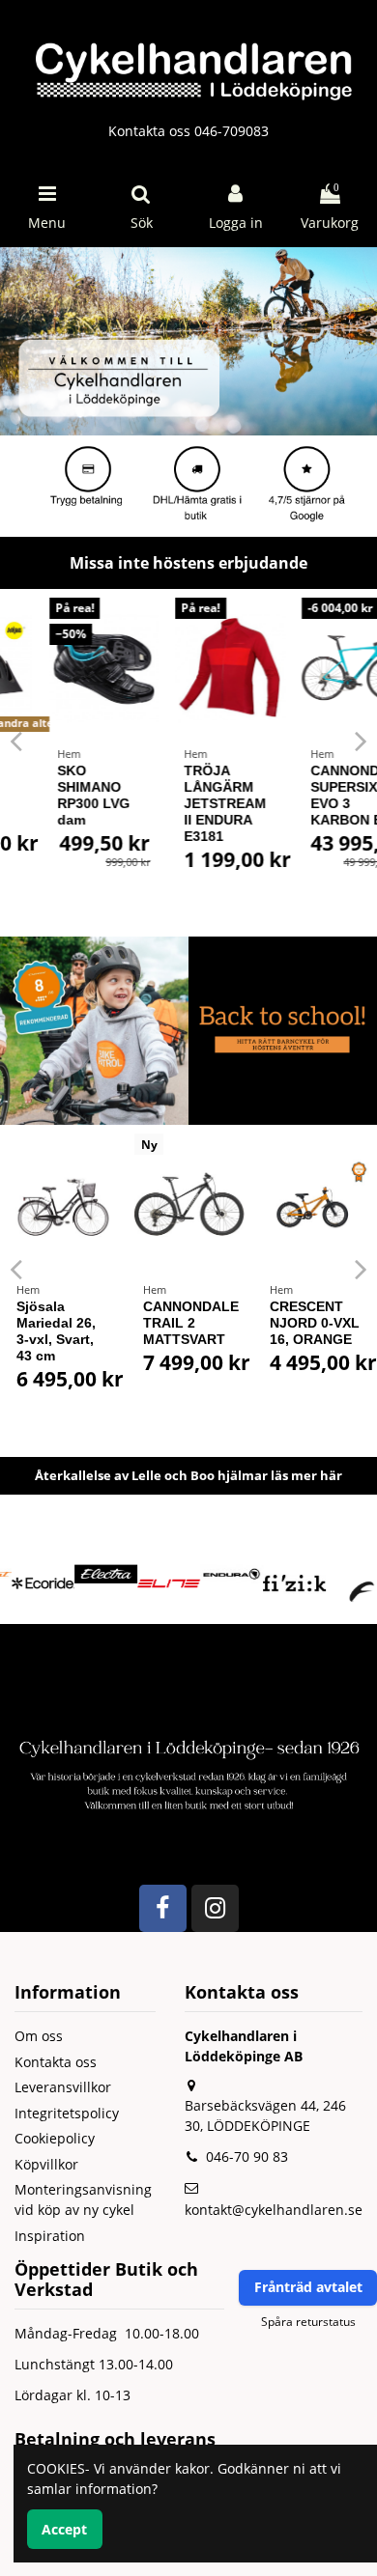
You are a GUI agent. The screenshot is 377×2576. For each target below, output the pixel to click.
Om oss (39, 2036)
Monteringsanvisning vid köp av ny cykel (83, 2199)
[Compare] (103, 627)
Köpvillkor (46, 2164)
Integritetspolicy (67, 2113)
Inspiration (50, 2236)
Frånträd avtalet (308, 2287)
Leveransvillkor (63, 2087)
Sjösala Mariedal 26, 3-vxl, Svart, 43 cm (56, 1330)
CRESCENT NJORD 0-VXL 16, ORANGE (315, 1323)
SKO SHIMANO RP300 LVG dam (53, 795)
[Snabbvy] (103, 660)
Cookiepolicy (55, 2138)
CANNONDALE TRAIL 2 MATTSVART (191, 1323)
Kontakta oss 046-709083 (188, 131)
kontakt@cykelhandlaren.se (274, 2210)
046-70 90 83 (247, 2156)
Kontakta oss (56, 2062)
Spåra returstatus (308, 2322)
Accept (64, 2529)
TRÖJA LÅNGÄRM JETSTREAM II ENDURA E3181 (184, 803)
